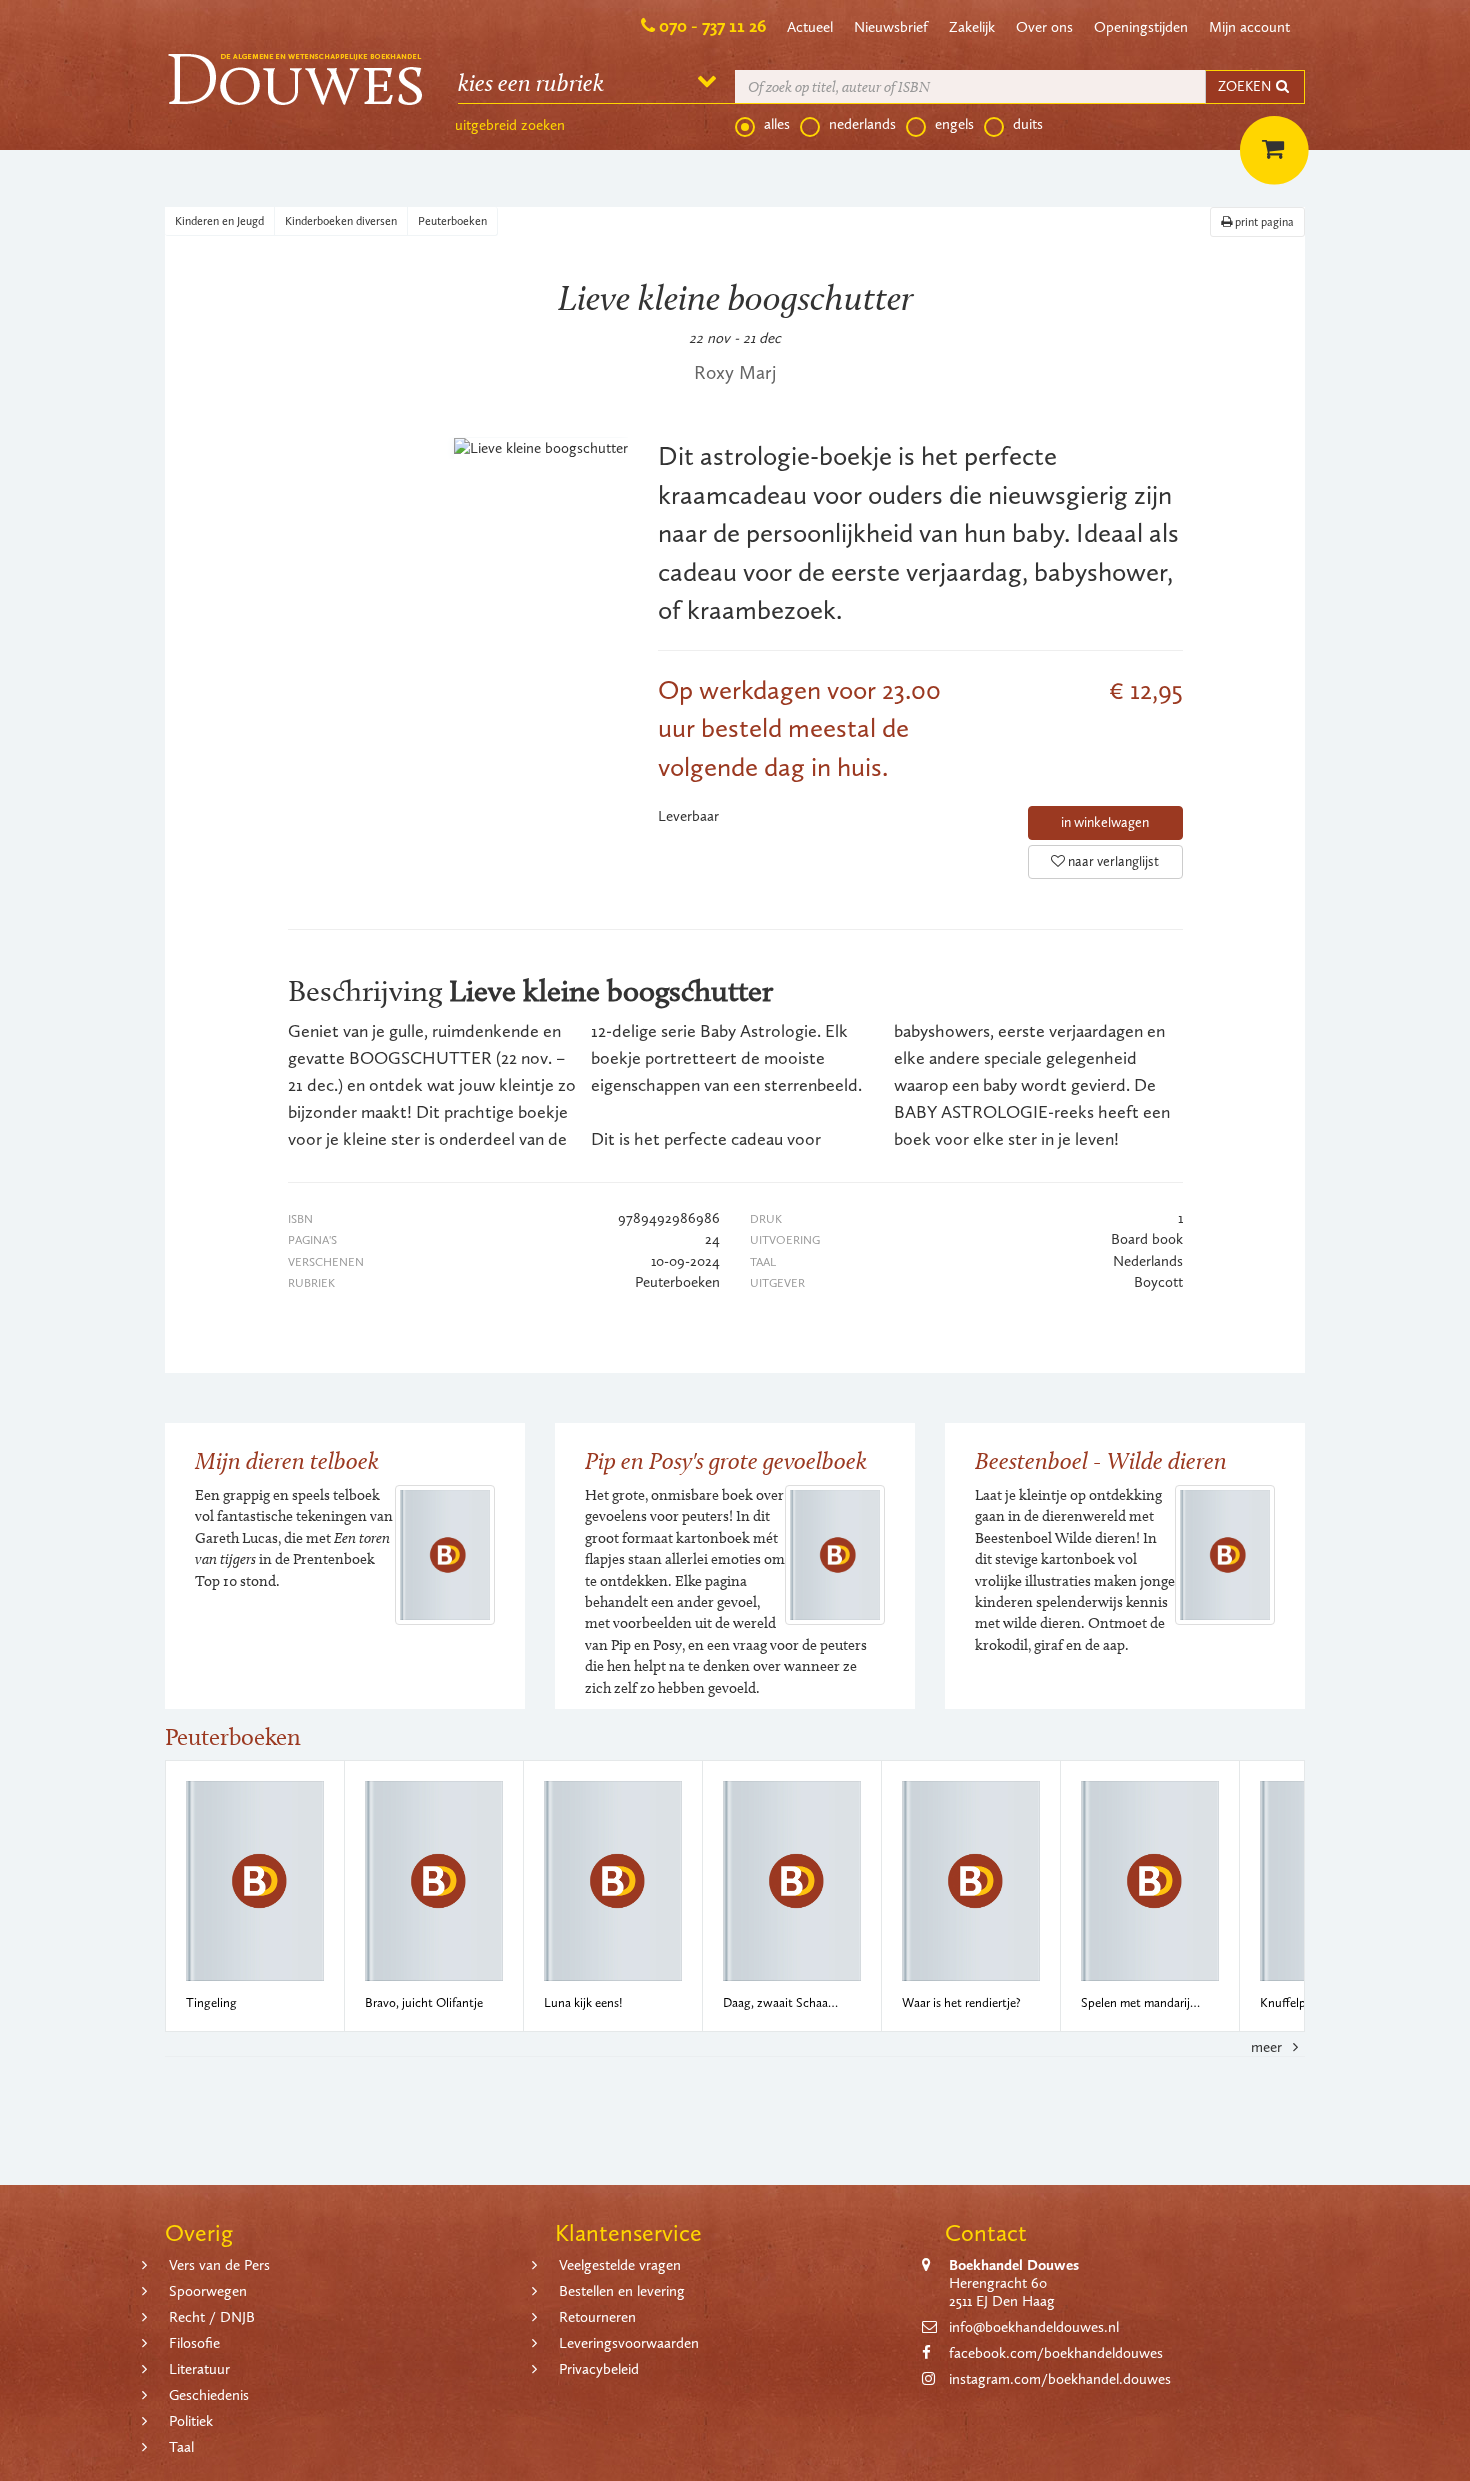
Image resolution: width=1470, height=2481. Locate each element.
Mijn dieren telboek (287, 1460)
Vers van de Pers (219, 2265)
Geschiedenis (209, 2395)
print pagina (1263, 222)
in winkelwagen (1105, 822)
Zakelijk (972, 27)
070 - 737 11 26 (712, 26)
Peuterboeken (452, 221)
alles (777, 124)
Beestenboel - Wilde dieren (1101, 1460)
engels (954, 124)
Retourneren (597, 2317)
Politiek (191, 2421)
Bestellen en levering (622, 2291)
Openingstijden (1141, 27)
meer (1268, 2047)
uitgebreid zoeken (510, 125)
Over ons (1044, 27)
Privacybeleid (599, 2369)
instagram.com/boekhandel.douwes (1060, 2379)
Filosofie (194, 2343)
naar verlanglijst (1112, 861)
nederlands (862, 124)
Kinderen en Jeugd (219, 221)
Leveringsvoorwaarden (629, 2343)
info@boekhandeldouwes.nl (1034, 2327)
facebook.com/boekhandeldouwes (1056, 2353)
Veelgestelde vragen (620, 2265)
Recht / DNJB (212, 2317)
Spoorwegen (208, 2291)
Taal (181, 2447)
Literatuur (199, 2369)
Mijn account (1249, 27)
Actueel (810, 27)
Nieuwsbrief (891, 27)
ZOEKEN (1246, 86)
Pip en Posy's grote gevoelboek (726, 1460)
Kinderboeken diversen (341, 221)
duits (1028, 124)
